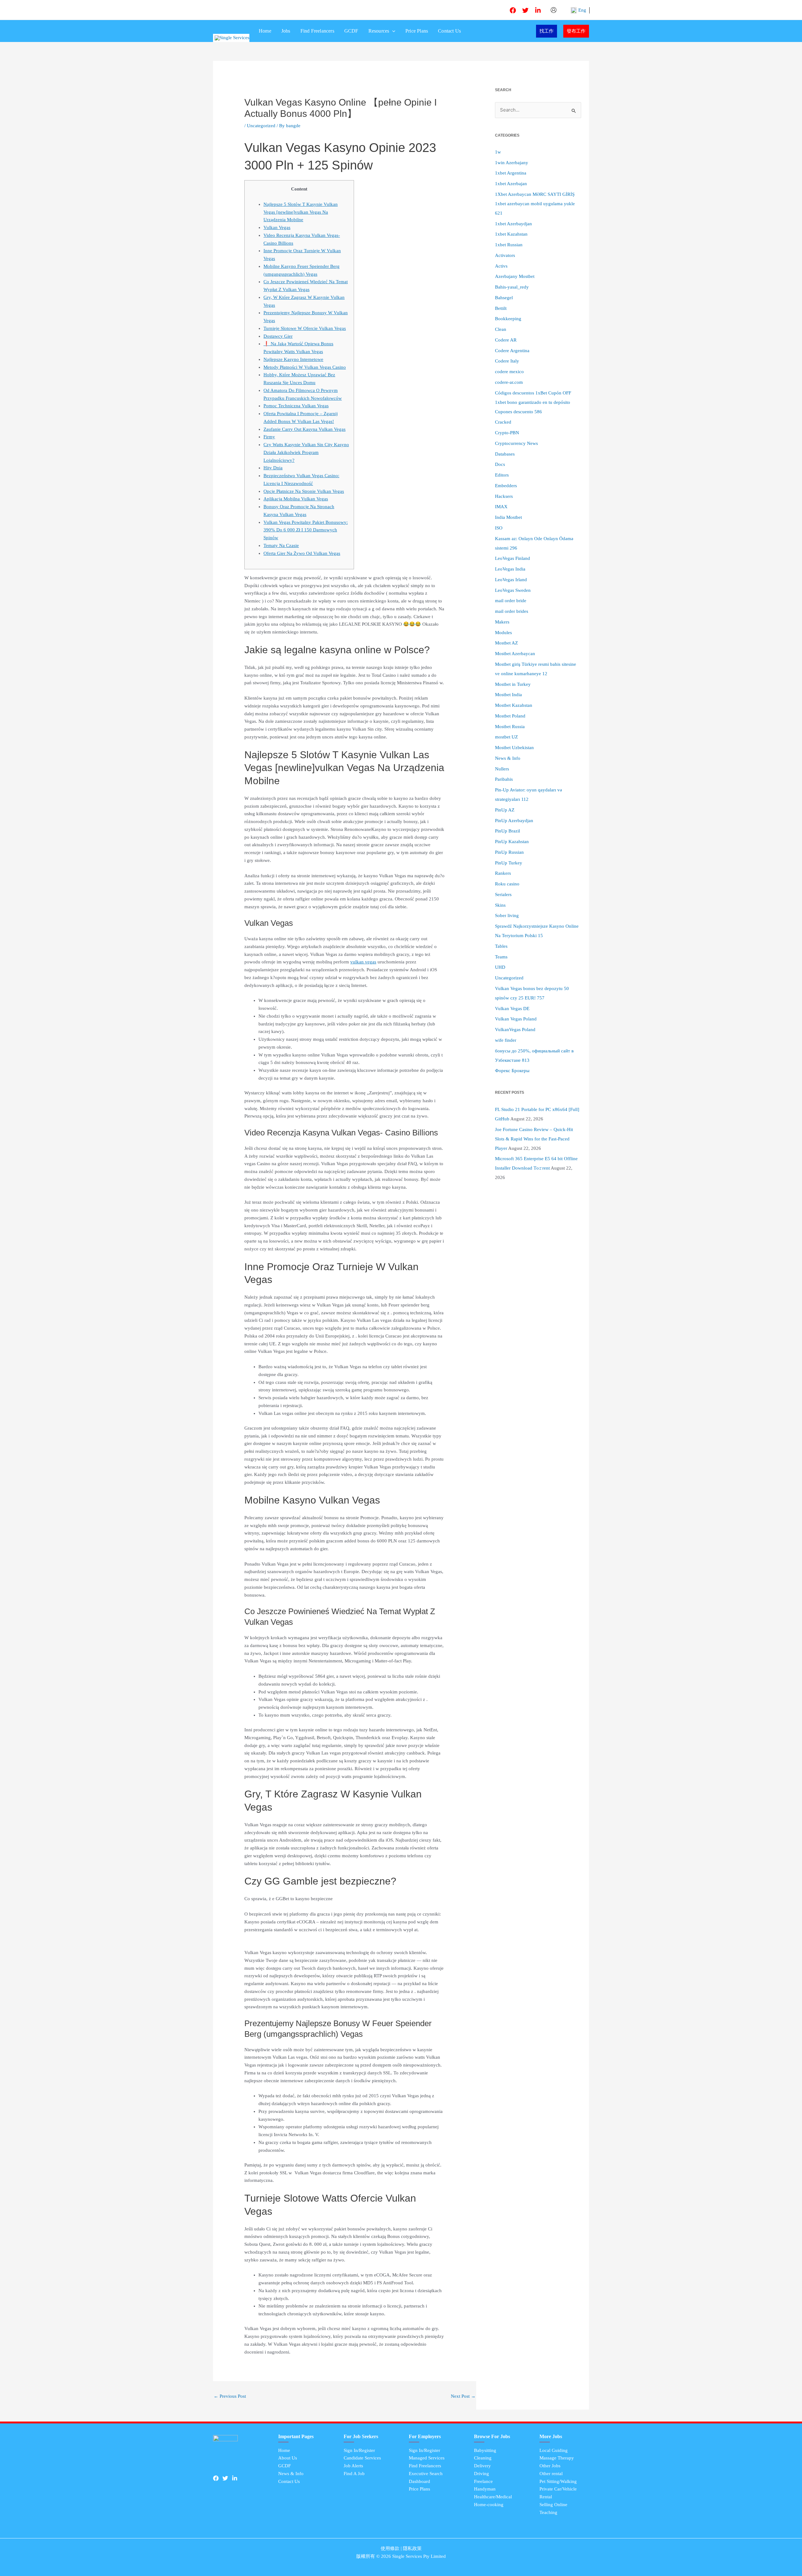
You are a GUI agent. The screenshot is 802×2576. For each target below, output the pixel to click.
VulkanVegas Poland (515, 1030)
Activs (501, 266)
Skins (500, 905)
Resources (379, 31)
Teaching (548, 2512)
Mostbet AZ (506, 643)
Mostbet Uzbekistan (514, 748)
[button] (392, 31)
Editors (502, 475)
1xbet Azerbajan (511, 184)
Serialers (503, 894)
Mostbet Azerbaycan (515, 654)
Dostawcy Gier (278, 336)
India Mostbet (508, 517)
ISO (499, 528)
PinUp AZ (505, 810)
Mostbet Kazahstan (514, 705)
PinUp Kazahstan (512, 842)
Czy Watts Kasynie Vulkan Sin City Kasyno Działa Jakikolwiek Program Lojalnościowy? (306, 452)
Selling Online (553, 2505)
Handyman (485, 2489)
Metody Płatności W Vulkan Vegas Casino (305, 367)
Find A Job (354, 2474)
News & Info (508, 758)
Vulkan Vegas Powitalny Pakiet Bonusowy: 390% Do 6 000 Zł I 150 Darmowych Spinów (306, 530)
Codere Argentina (512, 351)
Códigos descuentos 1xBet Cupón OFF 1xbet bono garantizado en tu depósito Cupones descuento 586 (533, 402)
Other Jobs (550, 2466)
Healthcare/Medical (493, 2497)
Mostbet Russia (510, 727)
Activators (505, 255)
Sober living (507, 915)
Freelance (483, 2481)
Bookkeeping (508, 319)
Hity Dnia (273, 468)
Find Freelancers (317, 31)
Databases (505, 454)
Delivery (482, 2466)
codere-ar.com (509, 382)
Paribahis (504, 779)
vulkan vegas (363, 962)
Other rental (551, 2474)
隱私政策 (412, 2548)
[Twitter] (525, 10)
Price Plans (417, 31)
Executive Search (426, 2474)
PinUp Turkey (509, 863)
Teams (501, 957)
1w (498, 152)
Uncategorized (261, 126)
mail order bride (511, 601)
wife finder (506, 1040)
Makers (502, 622)
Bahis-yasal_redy (512, 287)
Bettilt (501, 308)
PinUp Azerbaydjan (514, 821)
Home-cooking (489, 2505)
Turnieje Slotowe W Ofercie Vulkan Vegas (305, 328)
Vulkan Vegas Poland (516, 1019)
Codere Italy (507, 361)
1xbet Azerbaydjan (513, 224)
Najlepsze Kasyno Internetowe (293, 359)
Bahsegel (504, 298)
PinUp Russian (509, 852)
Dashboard (419, 2481)
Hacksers (504, 496)
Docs (500, 464)
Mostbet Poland (510, 716)
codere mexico (509, 372)
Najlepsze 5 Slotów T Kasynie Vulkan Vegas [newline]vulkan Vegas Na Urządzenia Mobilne (301, 212)
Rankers (503, 873)
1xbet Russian (509, 245)
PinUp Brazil (508, 831)
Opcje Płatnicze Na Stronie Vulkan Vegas (304, 491)
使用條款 (390, 2548)
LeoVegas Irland (511, 580)
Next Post (463, 2396)
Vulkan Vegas (277, 227)
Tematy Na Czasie (281, 545)
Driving (482, 2474)
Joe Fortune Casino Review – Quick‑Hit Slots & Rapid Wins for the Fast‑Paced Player (534, 1139)
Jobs (286, 31)
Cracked (503, 422)
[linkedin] (538, 10)
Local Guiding (554, 2450)
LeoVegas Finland (513, 558)
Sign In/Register (359, 2450)
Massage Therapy (557, 2458)
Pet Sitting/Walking (558, 2481)
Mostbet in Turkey (513, 684)
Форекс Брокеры (512, 1071)
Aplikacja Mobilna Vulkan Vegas (296, 499)
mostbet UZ (506, 737)
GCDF (351, 31)
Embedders (506, 486)
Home (265, 31)
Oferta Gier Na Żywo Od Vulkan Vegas (302, 553)
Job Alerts (353, 2466)
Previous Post (230, 2396)
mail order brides (512, 611)
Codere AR (506, 340)
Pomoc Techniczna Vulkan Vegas (296, 406)
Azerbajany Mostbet (515, 276)
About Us (288, 2458)
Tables (501, 946)
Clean (501, 329)
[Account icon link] (554, 10)
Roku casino (507, 884)
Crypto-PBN (507, 433)
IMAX (501, 507)
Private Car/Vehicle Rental (558, 2493)
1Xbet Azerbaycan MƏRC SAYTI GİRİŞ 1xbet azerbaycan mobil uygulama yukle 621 (535, 204)
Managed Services (427, 2458)
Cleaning (483, 2458)
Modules (503, 633)
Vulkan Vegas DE (512, 1009)
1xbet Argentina (511, 173)
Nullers (502, 769)
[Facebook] (513, 10)
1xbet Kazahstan (511, 234)
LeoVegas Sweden (513, 590)
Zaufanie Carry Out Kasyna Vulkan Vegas (305, 429)
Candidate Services (362, 2458)
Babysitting (485, 2450)
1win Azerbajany (512, 163)
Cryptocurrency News (516, 443)
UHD (500, 967)
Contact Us (449, 31)
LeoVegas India (510, 569)
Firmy (269, 437)
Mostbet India (508, 695)
